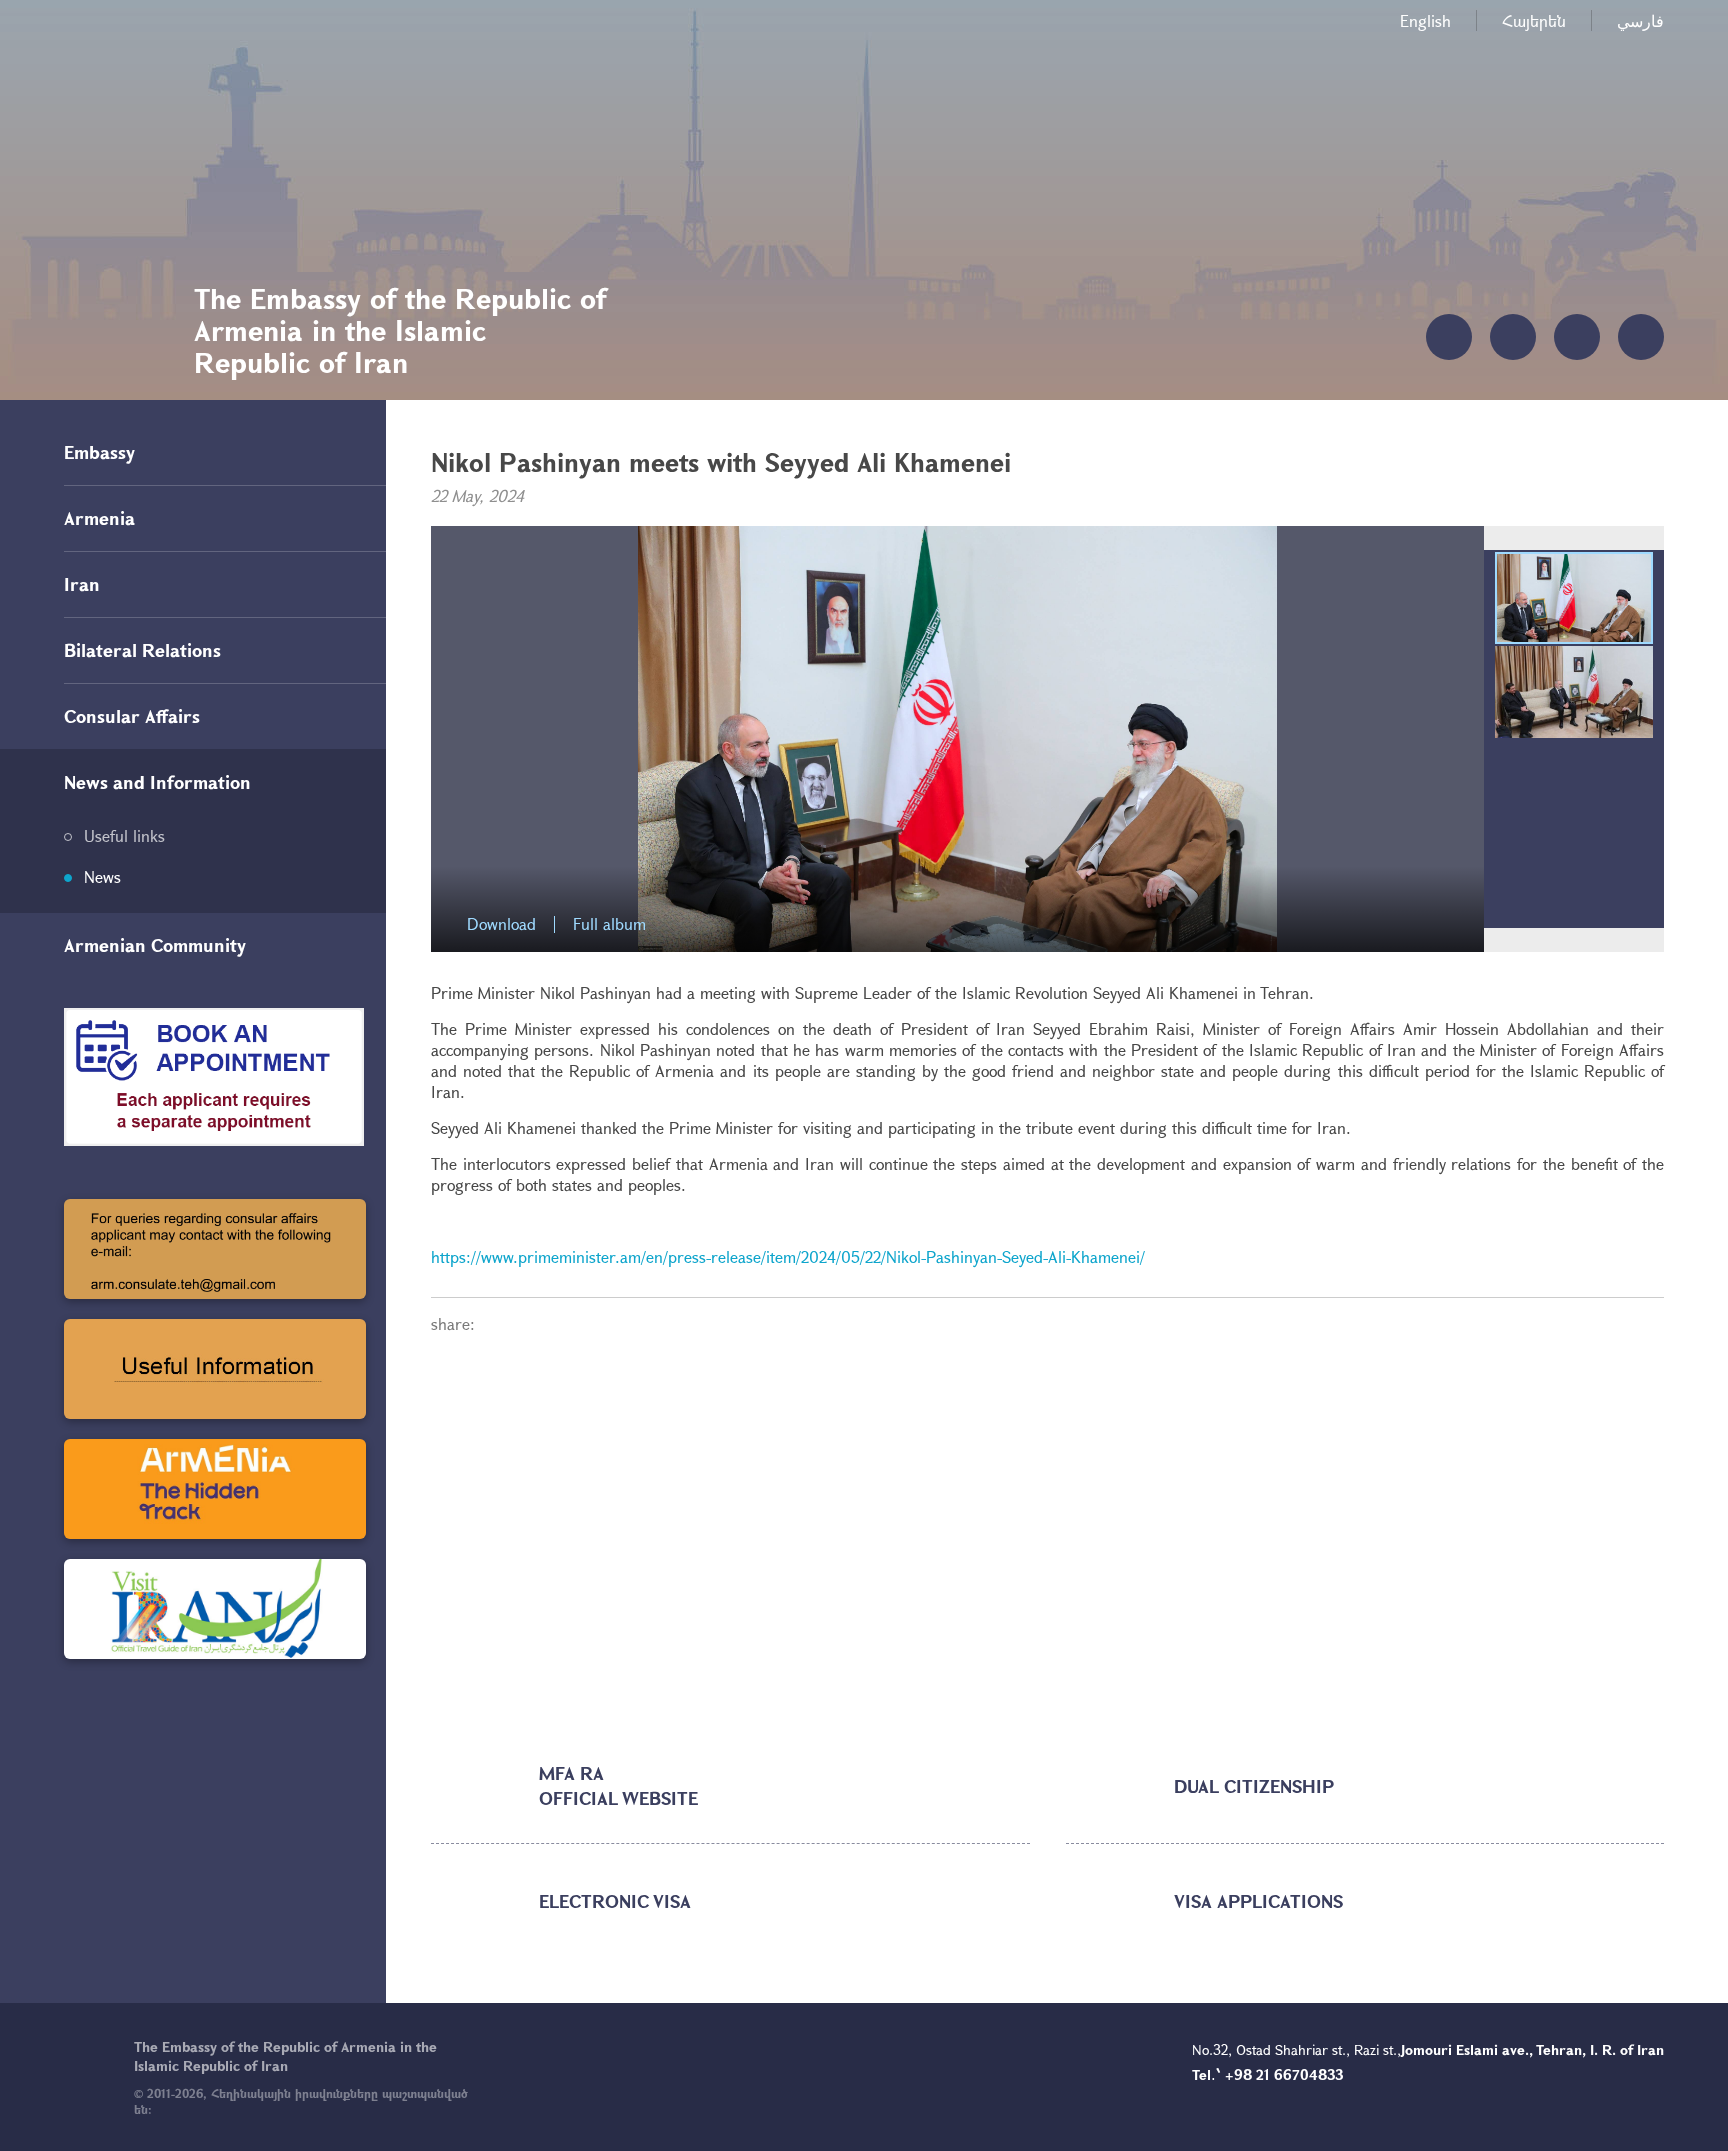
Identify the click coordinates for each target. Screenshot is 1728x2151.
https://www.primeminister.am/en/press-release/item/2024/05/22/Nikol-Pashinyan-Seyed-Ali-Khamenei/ (788, 1256)
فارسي (1640, 20)
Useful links (124, 835)
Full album (609, 924)
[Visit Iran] (215, 1609)
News (102, 876)
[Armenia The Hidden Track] (215, 1489)
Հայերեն (1534, 20)
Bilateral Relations (142, 650)
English (1425, 20)
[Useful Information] (215, 1369)
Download (501, 924)
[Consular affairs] (215, 1249)
